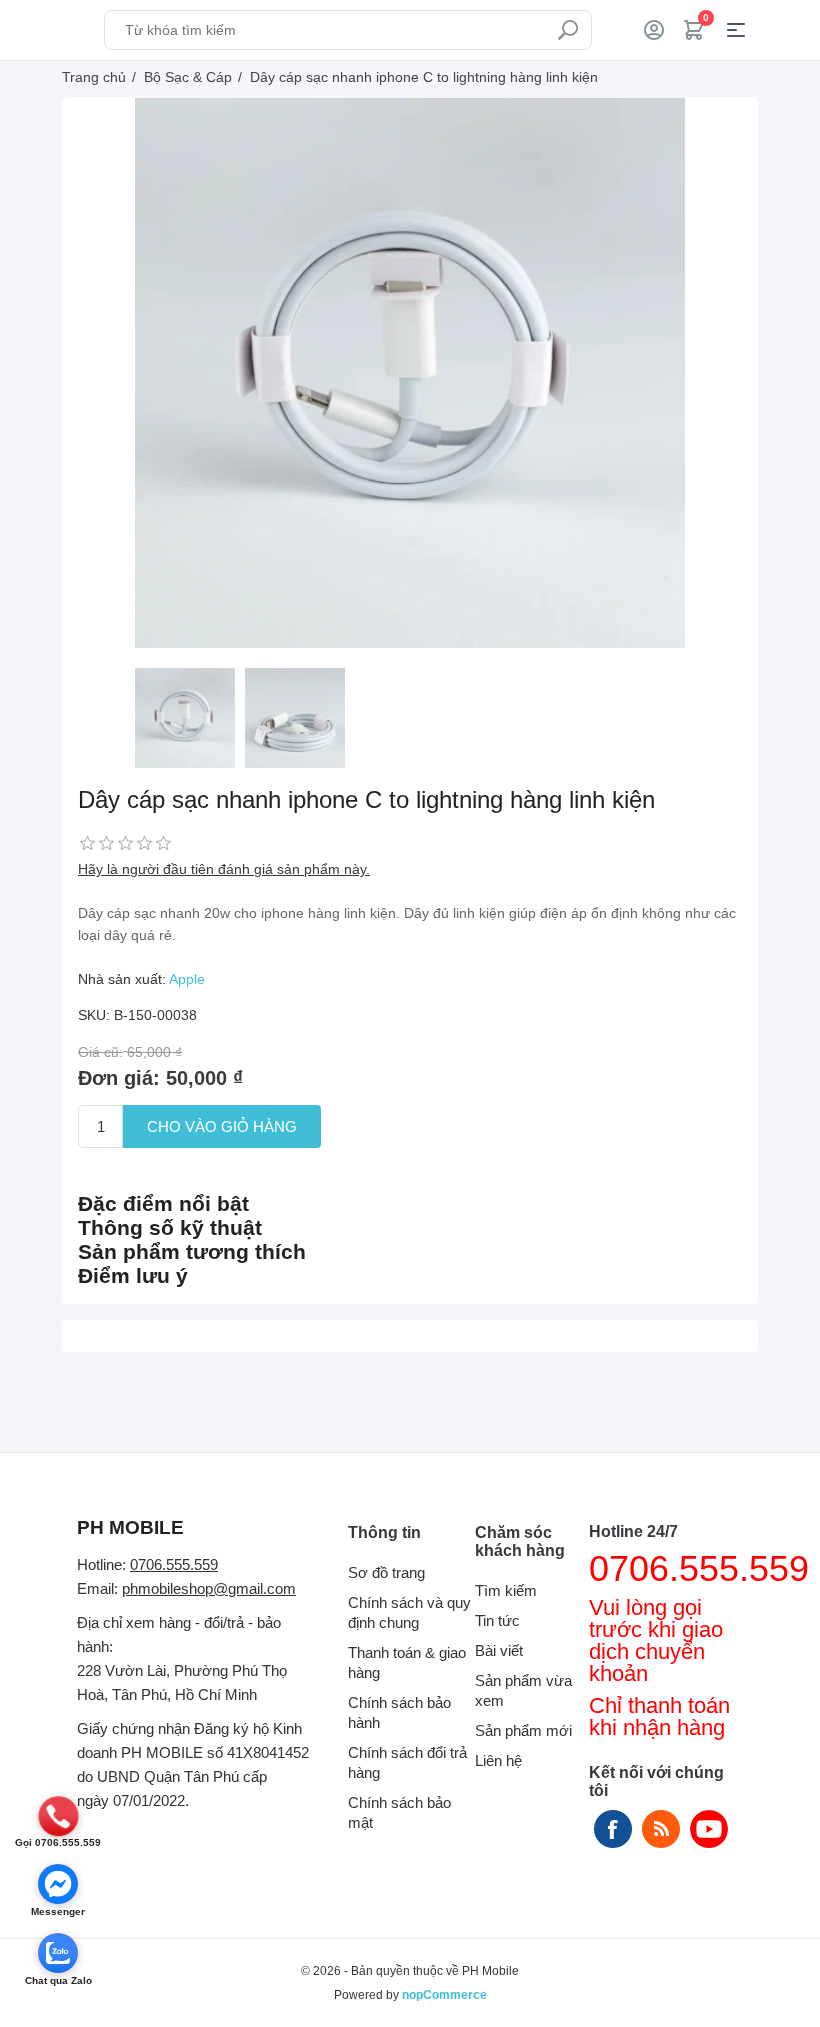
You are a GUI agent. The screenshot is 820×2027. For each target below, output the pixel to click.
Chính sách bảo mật (399, 1812)
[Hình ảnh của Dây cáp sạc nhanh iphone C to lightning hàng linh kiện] (185, 718)
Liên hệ (498, 1760)
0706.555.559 (174, 1564)
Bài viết (499, 1650)
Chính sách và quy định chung (409, 1612)
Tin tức (497, 1620)
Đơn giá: (119, 1078)
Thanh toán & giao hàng (407, 1662)
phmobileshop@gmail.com (209, 1588)
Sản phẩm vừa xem (523, 1690)
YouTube (709, 1829)
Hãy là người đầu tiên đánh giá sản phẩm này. (224, 869)
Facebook (613, 1829)
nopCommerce (444, 1995)
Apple (187, 979)
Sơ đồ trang (386, 1572)
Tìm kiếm (568, 30)
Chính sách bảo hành (399, 1712)
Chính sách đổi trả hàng (407, 1762)
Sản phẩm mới (523, 1730)
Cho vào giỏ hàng (222, 1126)
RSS (661, 1829)
